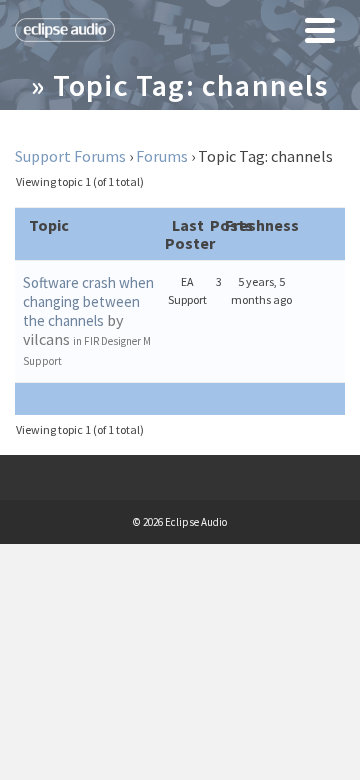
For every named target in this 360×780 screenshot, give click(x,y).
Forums (162, 156)
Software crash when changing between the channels (88, 301)
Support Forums (70, 156)
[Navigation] (320, 30)
